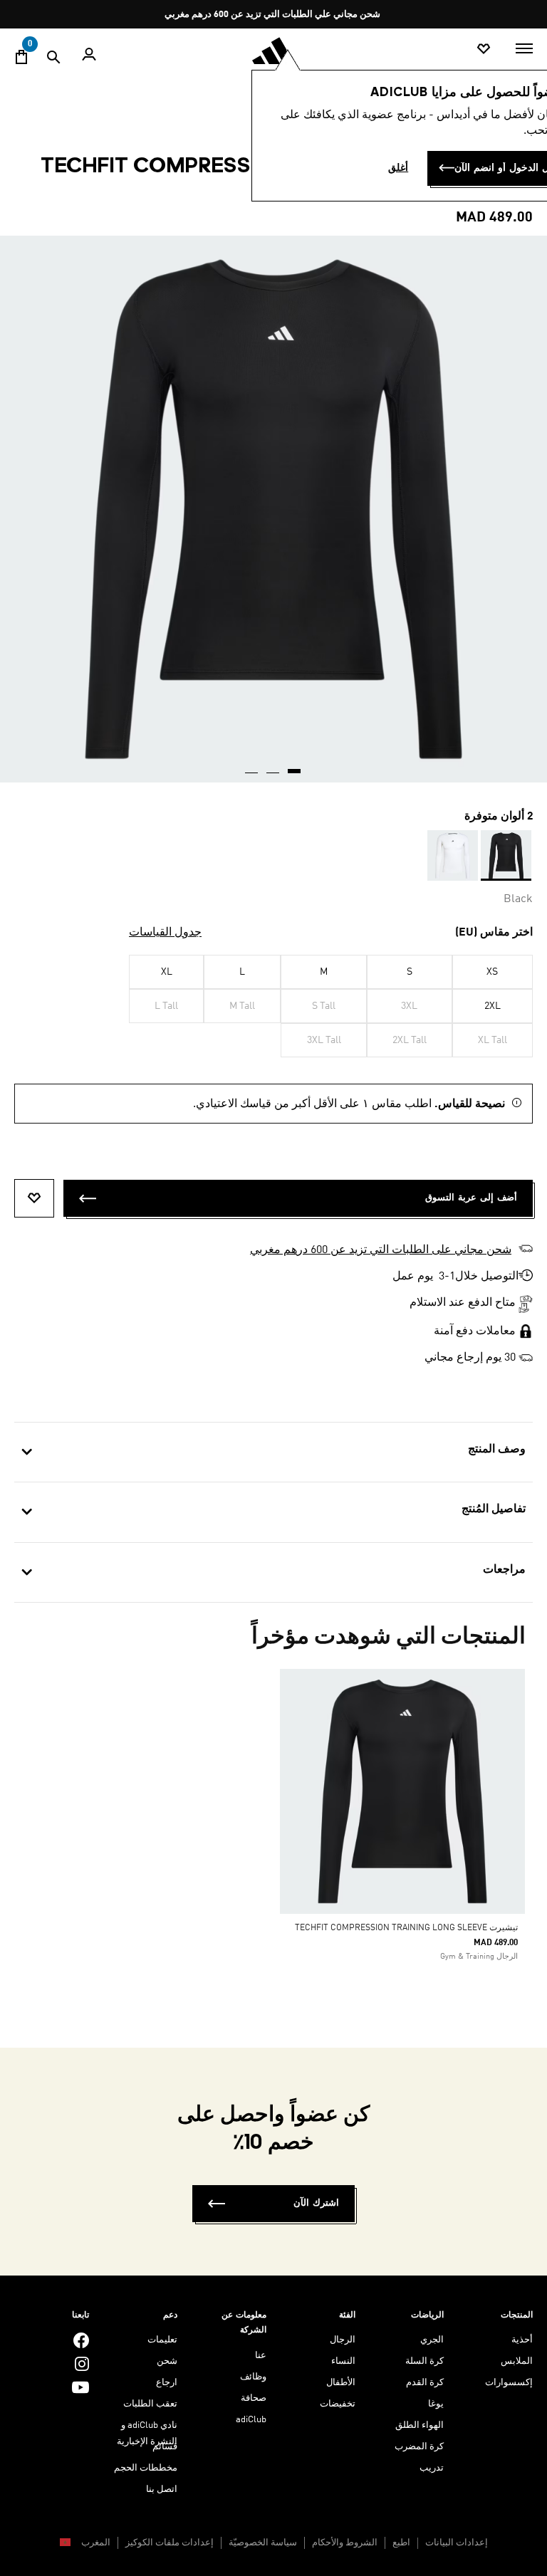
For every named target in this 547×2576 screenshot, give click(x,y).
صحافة (254, 2398)
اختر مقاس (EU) (494, 933)
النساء (343, 2361)
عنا (261, 2356)
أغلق (398, 168)
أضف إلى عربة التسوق (471, 1198)
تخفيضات (338, 2404)
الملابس (517, 2361)
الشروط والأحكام (345, 2543)
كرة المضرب (419, 2447)
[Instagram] (82, 2363)
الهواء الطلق (420, 2425)
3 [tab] (252, 766)
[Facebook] (81, 2340)
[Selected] (506, 855)
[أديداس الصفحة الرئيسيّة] (273, 51)
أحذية (522, 2340)
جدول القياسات (165, 933)
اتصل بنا (162, 2489)
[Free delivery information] (526, 1358)
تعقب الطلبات (150, 2404)
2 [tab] (273, 766)
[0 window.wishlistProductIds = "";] (484, 49)
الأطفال (341, 2383)
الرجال (343, 2340)
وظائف (253, 2377)
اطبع (401, 2543)
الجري (432, 2340)
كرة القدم (425, 2383)
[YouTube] (80, 2387)
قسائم (165, 2447)
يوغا (436, 2404)
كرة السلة (424, 2361)
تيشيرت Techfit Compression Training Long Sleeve (406, 1928)
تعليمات (162, 2340)
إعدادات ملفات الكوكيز (170, 2543)
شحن (167, 2361)
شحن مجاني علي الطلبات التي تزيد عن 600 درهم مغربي (272, 15)
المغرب (95, 2543)
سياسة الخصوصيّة (263, 2543)
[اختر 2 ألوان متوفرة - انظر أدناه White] (453, 855)
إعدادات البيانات (457, 2543)
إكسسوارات (509, 2383)
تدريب (432, 2468)
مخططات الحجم (146, 2468)
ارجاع (167, 2383)
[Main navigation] (524, 48)
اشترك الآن (316, 2203)
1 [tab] (295, 766)
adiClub (251, 2420)
